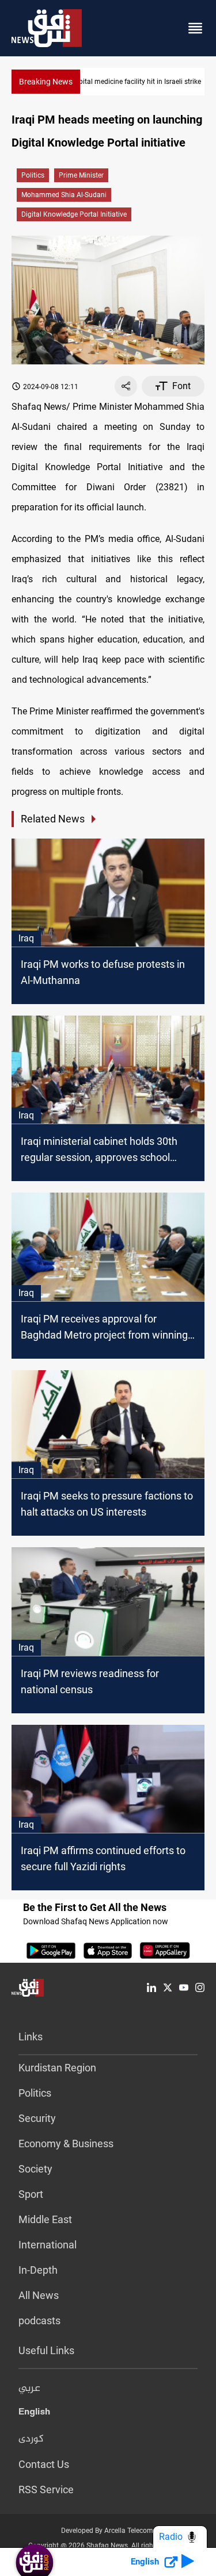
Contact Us (44, 2464)
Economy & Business (66, 2144)
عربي (29, 2389)
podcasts (39, 2321)
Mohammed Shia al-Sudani (64, 195)
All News (39, 2295)
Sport (31, 2194)
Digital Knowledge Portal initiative (74, 214)
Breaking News (46, 82)
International (48, 2245)
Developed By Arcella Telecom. (108, 2531)
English (34, 2414)
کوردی (31, 2439)
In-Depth (38, 2270)
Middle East (45, 2219)
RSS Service (46, 2490)
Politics (33, 175)
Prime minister (81, 175)
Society (35, 2169)
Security (37, 2118)
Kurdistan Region (57, 2068)
